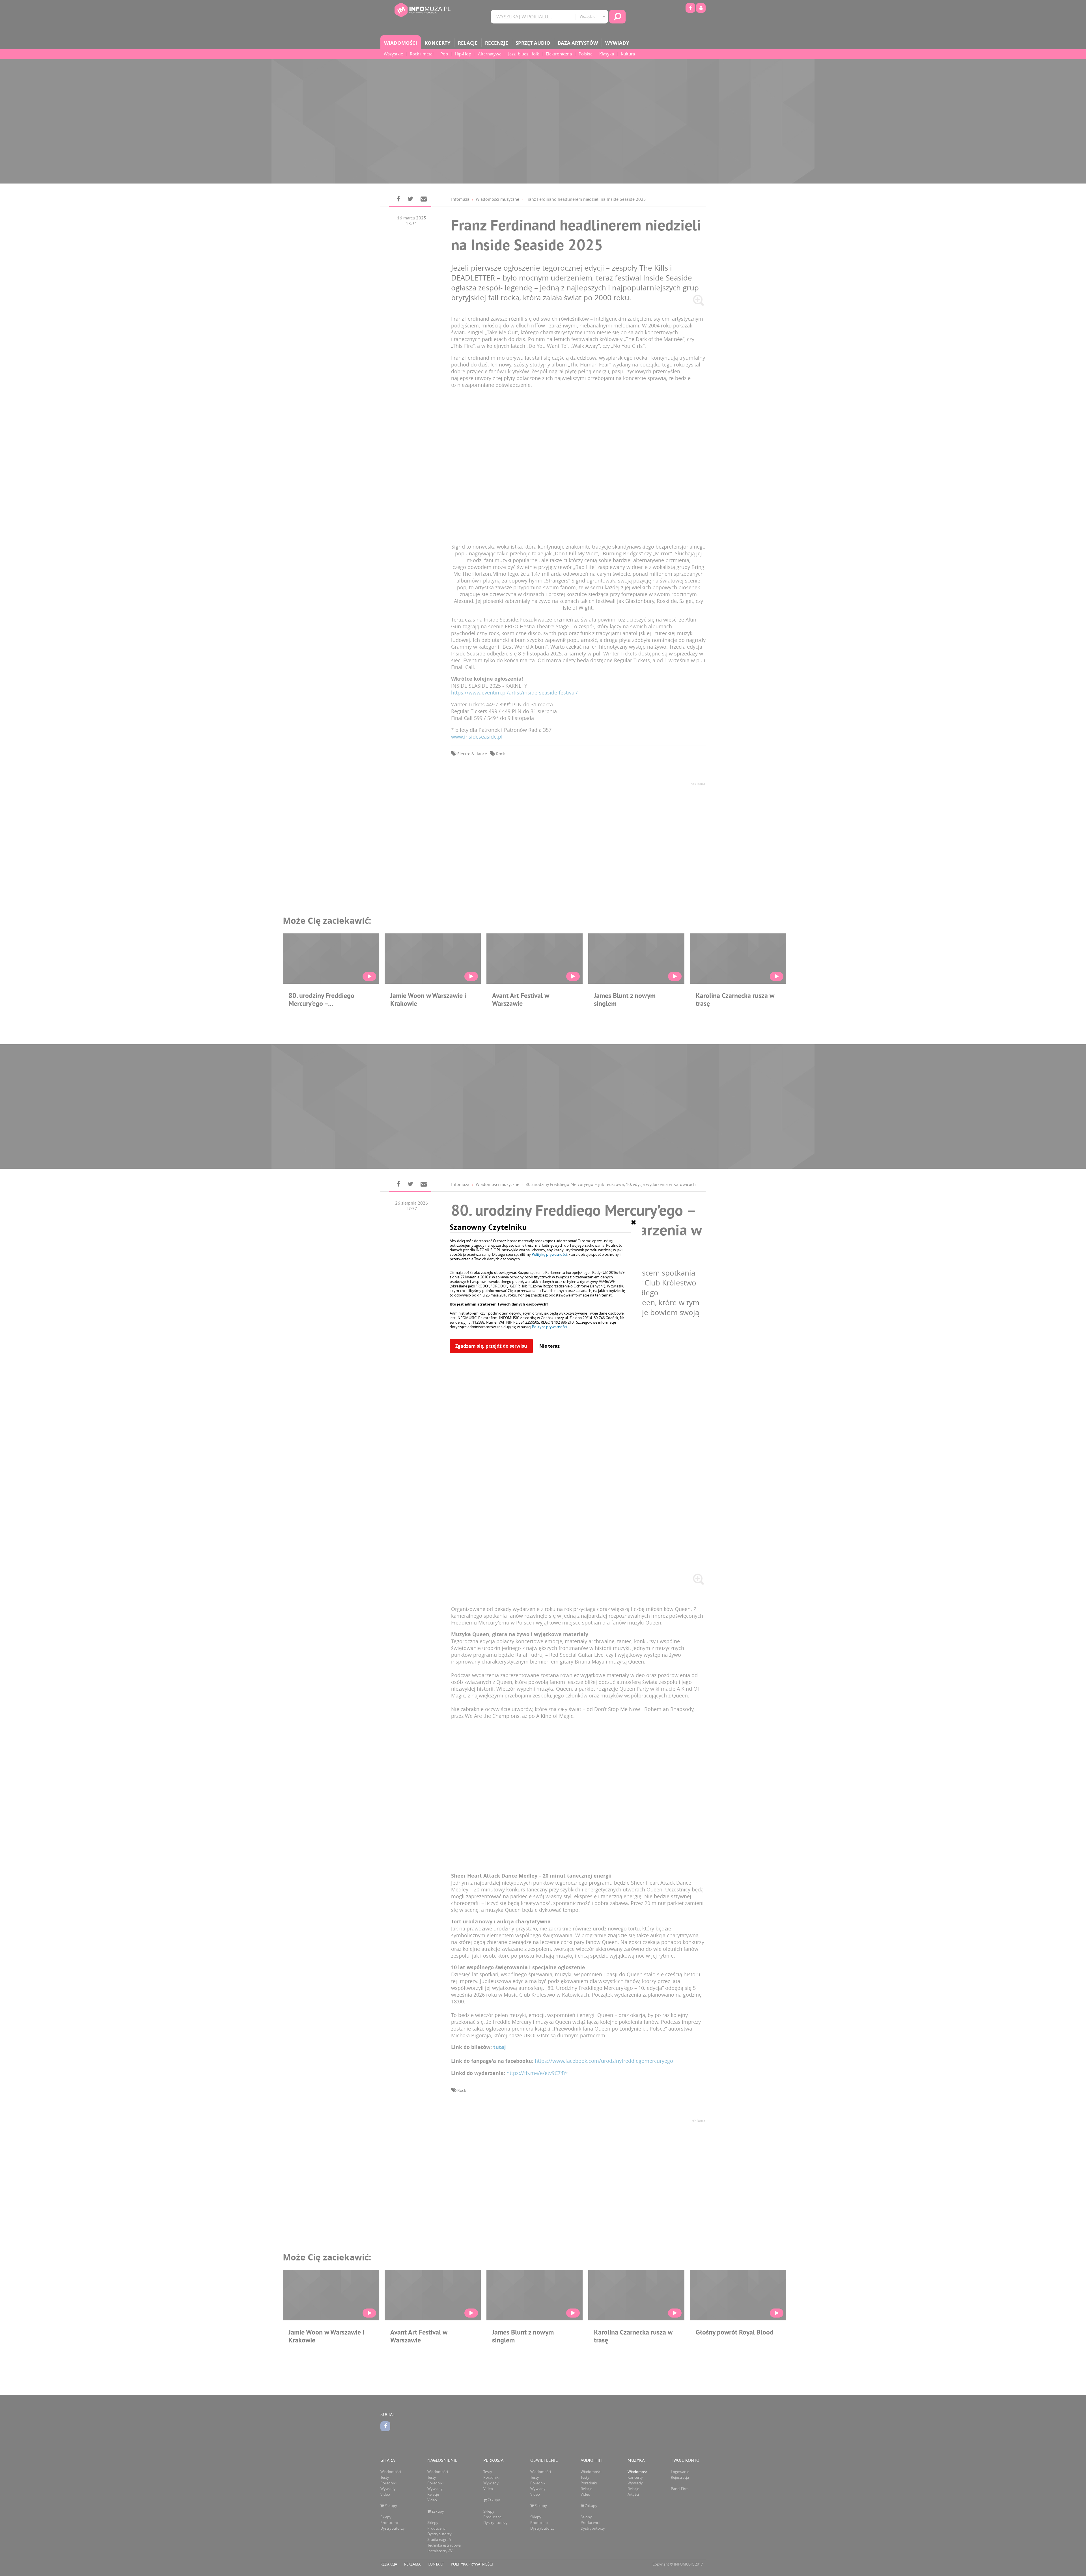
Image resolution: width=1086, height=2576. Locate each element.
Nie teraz (550, 1346)
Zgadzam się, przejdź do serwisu (491, 1346)
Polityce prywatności (549, 1327)
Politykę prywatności (549, 1254)
